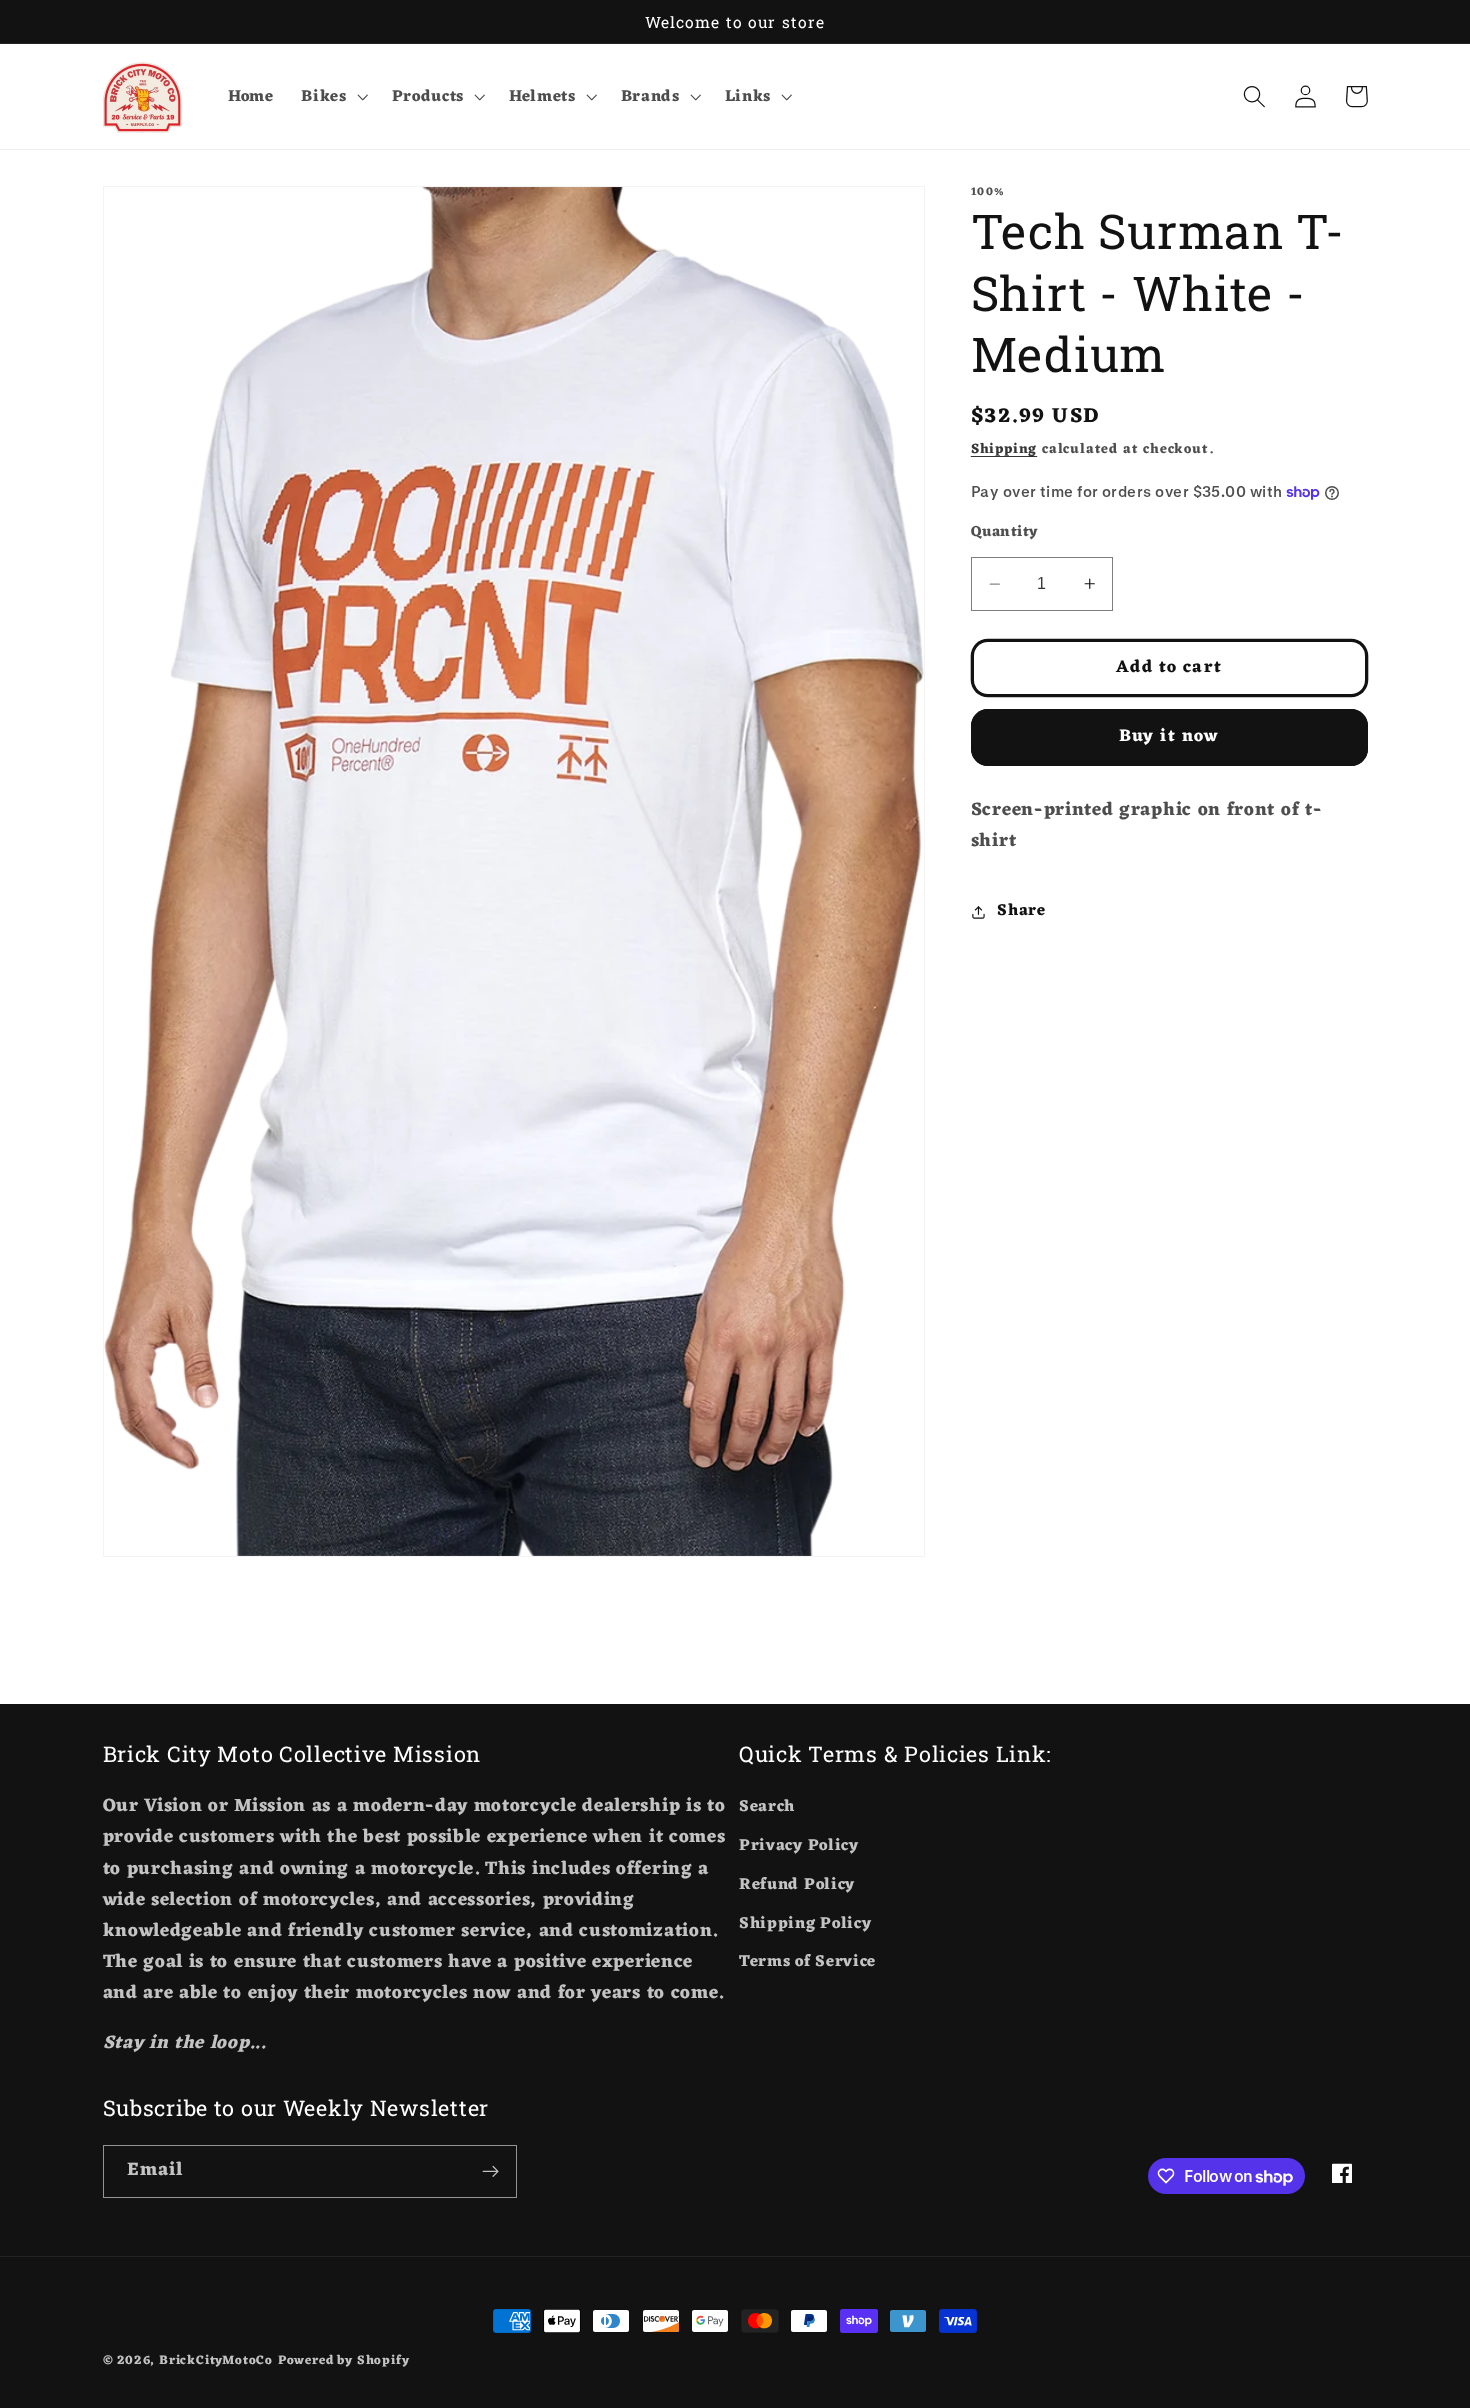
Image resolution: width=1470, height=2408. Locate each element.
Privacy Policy (799, 1846)
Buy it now (1169, 737)
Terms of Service (807, 1962)
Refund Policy (797, 1885)
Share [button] (1021, 911)
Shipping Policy (805, 1924)
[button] (332, 97)
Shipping (1004, 449)
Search (767, 1807)
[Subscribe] (490, 2172)
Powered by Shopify (344, 2361)
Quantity (1004, 532)
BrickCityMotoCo (216, 2361)
